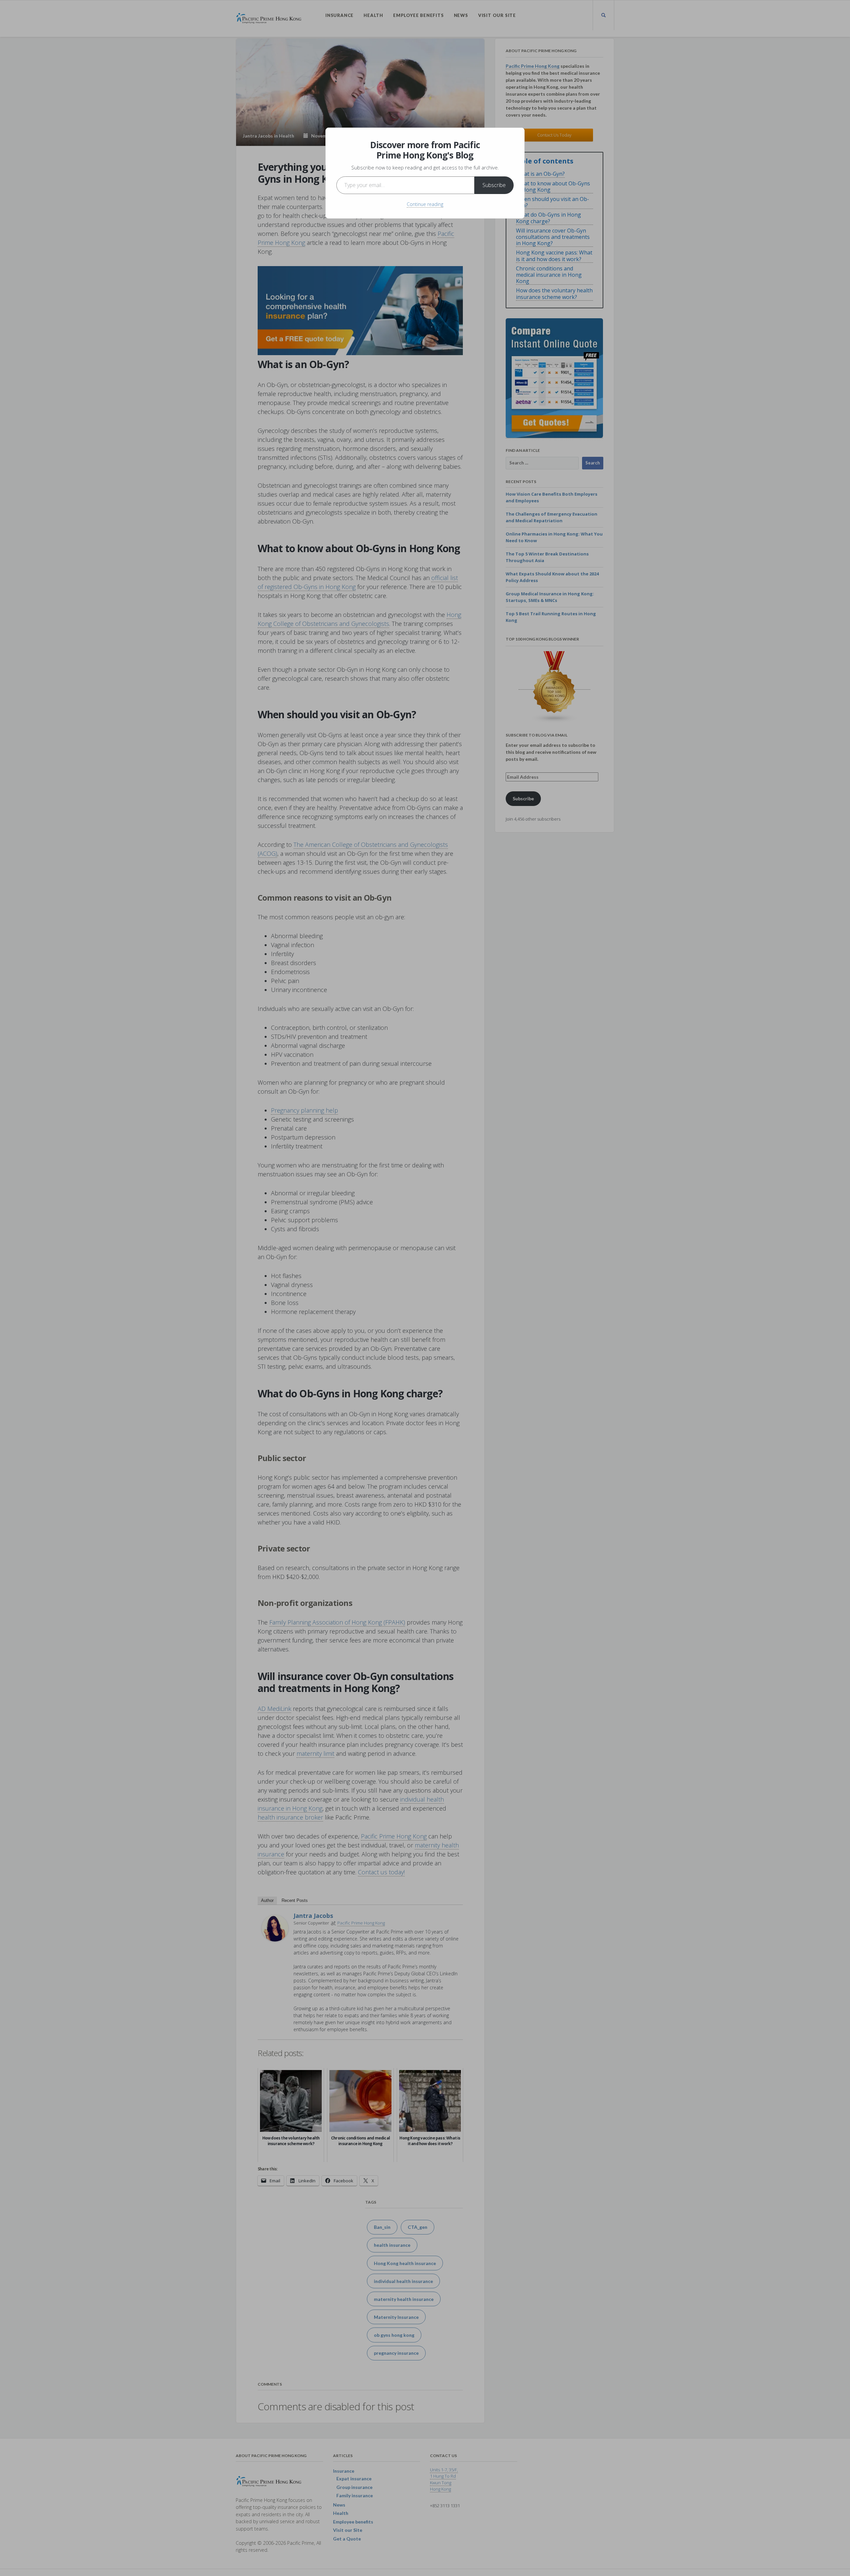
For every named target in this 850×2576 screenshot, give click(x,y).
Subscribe (494, 185)
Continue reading (425, 204)
